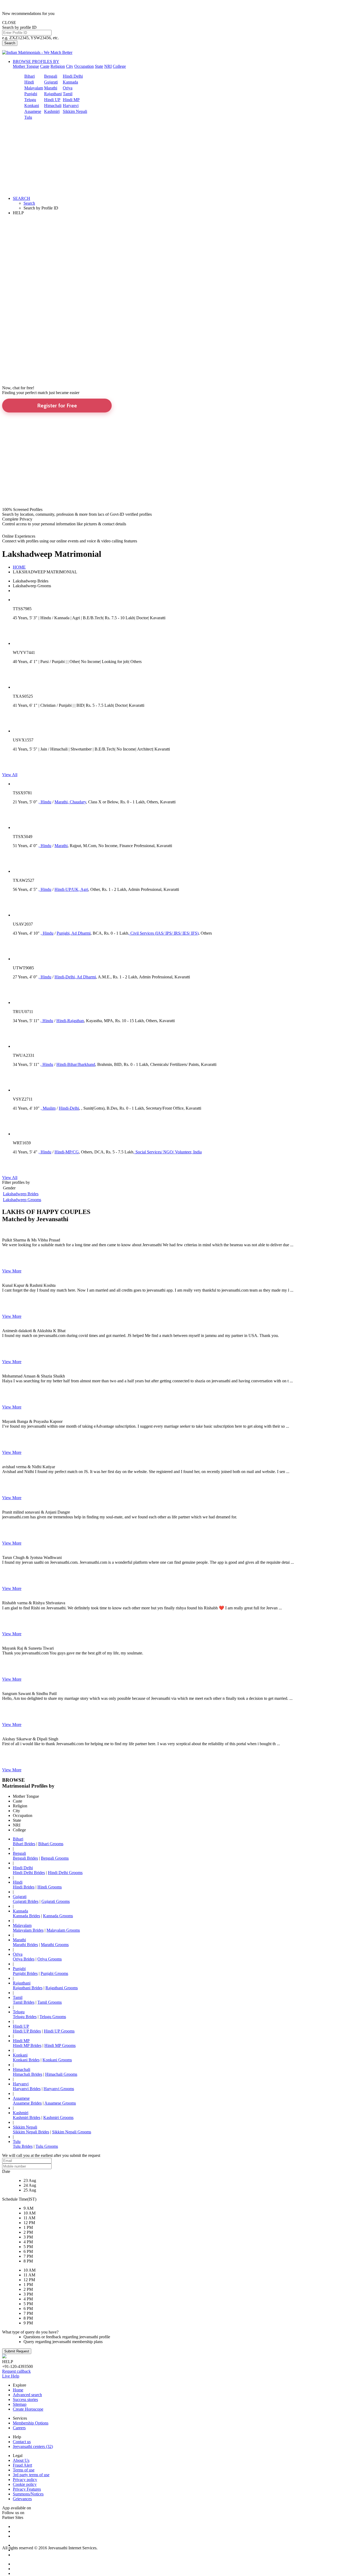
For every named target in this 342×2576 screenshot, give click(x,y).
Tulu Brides (23, 2146)
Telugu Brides (25, 2017)
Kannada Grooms (58, 1916)
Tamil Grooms (50, 2002)
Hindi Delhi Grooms (65, 1873)
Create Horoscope (28, 2409)
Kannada (70, 82)
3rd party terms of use (31, 2475)
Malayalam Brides (28, 1930)
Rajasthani (53, 94)
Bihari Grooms (51, 1844)
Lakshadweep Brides (21, 1194)
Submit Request (17, 2351)
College (119, 66)
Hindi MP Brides (27, 2045)
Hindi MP (71, 100)
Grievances (22, 2499)
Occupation (84, 66)
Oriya (68, 88)
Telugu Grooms (53, 2017)
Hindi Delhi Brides (29, 1873)
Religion (58, 66)
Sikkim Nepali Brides (31, 2132)
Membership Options (31, 2423)
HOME (19, 567)
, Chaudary (77, 802)
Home (18, 2390)
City (70, 66)
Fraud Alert (22, 2465)
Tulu (28, 117)
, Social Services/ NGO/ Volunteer (162, 1152)
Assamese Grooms (60, 2103)
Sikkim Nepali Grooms (72, 2132)
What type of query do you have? (30, 2332)
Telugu (30, 100)
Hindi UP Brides (27, 2031)
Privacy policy (25, 2480)
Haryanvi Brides (27, 2089)
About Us (21, 2460)
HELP (18, 213)
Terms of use (24, 2470)
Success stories (25, 2400)
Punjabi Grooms (54, 1973)
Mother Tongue (26, 66)
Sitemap (20, 2404)
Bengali (51, 76)
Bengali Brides (25, 1858)
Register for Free (57, 406)
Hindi (29, 82)
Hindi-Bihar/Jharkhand (76, 1064)
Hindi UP (52, 100)
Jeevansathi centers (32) (33, 2446)
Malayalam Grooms (63, 1930)
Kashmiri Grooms (58, 2117)
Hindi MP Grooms (60, 2045)
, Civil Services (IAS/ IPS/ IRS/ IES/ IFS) (163, 933)
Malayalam (34, 88)
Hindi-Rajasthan (70, 1021)
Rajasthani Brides (28, 1988)
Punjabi (31, 94)
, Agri (83, 889)
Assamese (33, 111)
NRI (108, 66)
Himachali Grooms (61, 2074)
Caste (45, 66)
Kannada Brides (26, 1916)
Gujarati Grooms (56, 1901)
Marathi (51, 88)
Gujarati (51, 82)
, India (196, 1152)
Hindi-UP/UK (67, 889)
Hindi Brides (24, 1887)
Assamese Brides (27, 2103)
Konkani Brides (26, 2060)
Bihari (30, 76)
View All (10, 775)
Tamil (68, 94)
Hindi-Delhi (65, 977)
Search (10, 43)
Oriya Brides (24, 1959)
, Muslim (48, 1108)
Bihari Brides (24, 1844)
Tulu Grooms (47, 2146)
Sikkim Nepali (75, 111)
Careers (19, 2428)
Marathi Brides (25, 1945)
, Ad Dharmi (80, 933)
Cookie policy (25, 2484)
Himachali (53, 106)
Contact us (22, 2442)
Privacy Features (27, 2489)
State (99, 66)
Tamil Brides (24, 2002)
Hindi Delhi (73, 76)
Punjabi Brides (25, 1973)
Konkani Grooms (57, 2060)
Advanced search (27, 2395)
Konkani (32, 106)
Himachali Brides (28, 2074)
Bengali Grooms (55, 1858)
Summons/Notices (28, 2494)
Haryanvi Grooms (59, 2089)
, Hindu (45, 802)
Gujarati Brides (26, 1901)
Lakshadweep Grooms (22, 1200)
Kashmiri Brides (27, 2117)
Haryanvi (71, 106)
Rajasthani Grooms (62, 1988)
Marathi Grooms (55, 1945)
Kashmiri (52, 111)
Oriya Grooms (50, 1959)
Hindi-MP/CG (67, 1152)
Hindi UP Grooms (59, 2031)
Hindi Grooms (50, 1887)
